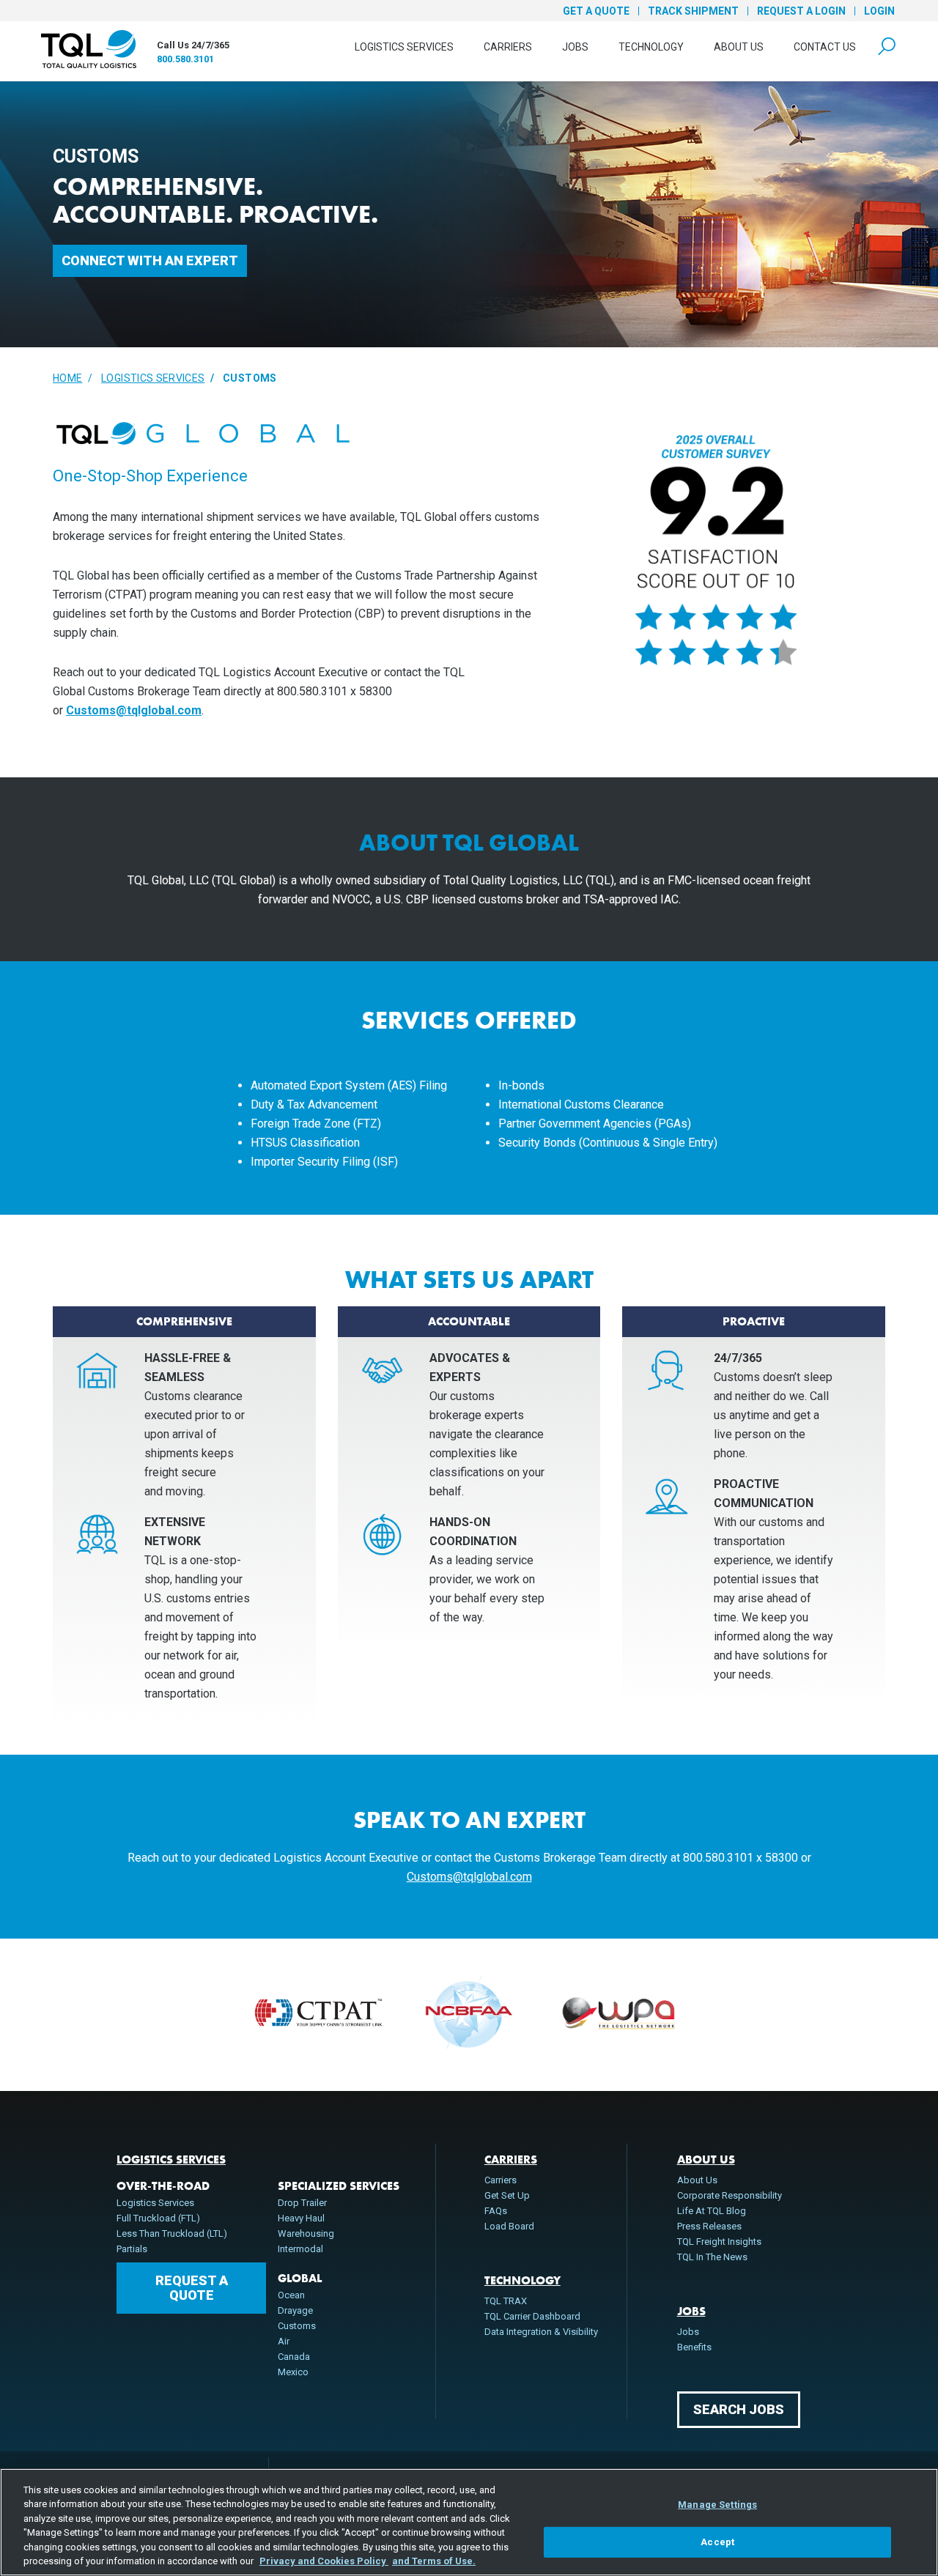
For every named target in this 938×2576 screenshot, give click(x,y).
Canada (294, 2357)
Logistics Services (404, 47)
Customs (297, 2326)
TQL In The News (712, 2257)
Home (67, 378)
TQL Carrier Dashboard (532, 2316)
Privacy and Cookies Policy (324, 2561)
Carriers (508, 47)
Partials (132, 2249)
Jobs (575, 47)
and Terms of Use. (434, 2561)
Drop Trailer (302, 2203)
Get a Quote (596, 11)
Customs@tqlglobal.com (134, 710)
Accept (717, 2542)
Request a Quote (192, 2288)
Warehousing (306, 2233)
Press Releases (709, 2226)
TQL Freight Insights (719, 2242)
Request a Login (801, 11)
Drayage (295, 2310)
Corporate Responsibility (730, 2195)
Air (284, 2341)
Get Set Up (507, 2195)
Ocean (291, 2295)
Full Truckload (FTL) (158, 2218)
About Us (739, 47)
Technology (651, 47)
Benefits (694, 2347)
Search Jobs (739, 2409)
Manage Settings (717, 2505)
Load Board (509, 2226)
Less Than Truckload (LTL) (172, 2233)
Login (879, 11)
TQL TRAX (506, 2301)
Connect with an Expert (150, 260)
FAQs (496, 2211)
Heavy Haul (301, 2218)
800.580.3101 (185, 59)
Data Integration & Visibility (541, 2332)
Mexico (293, 2372)
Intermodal (300, 2249)
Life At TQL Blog (712, 2211)
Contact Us (825, 47)
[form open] (887, 47)
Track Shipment (693, 11)
